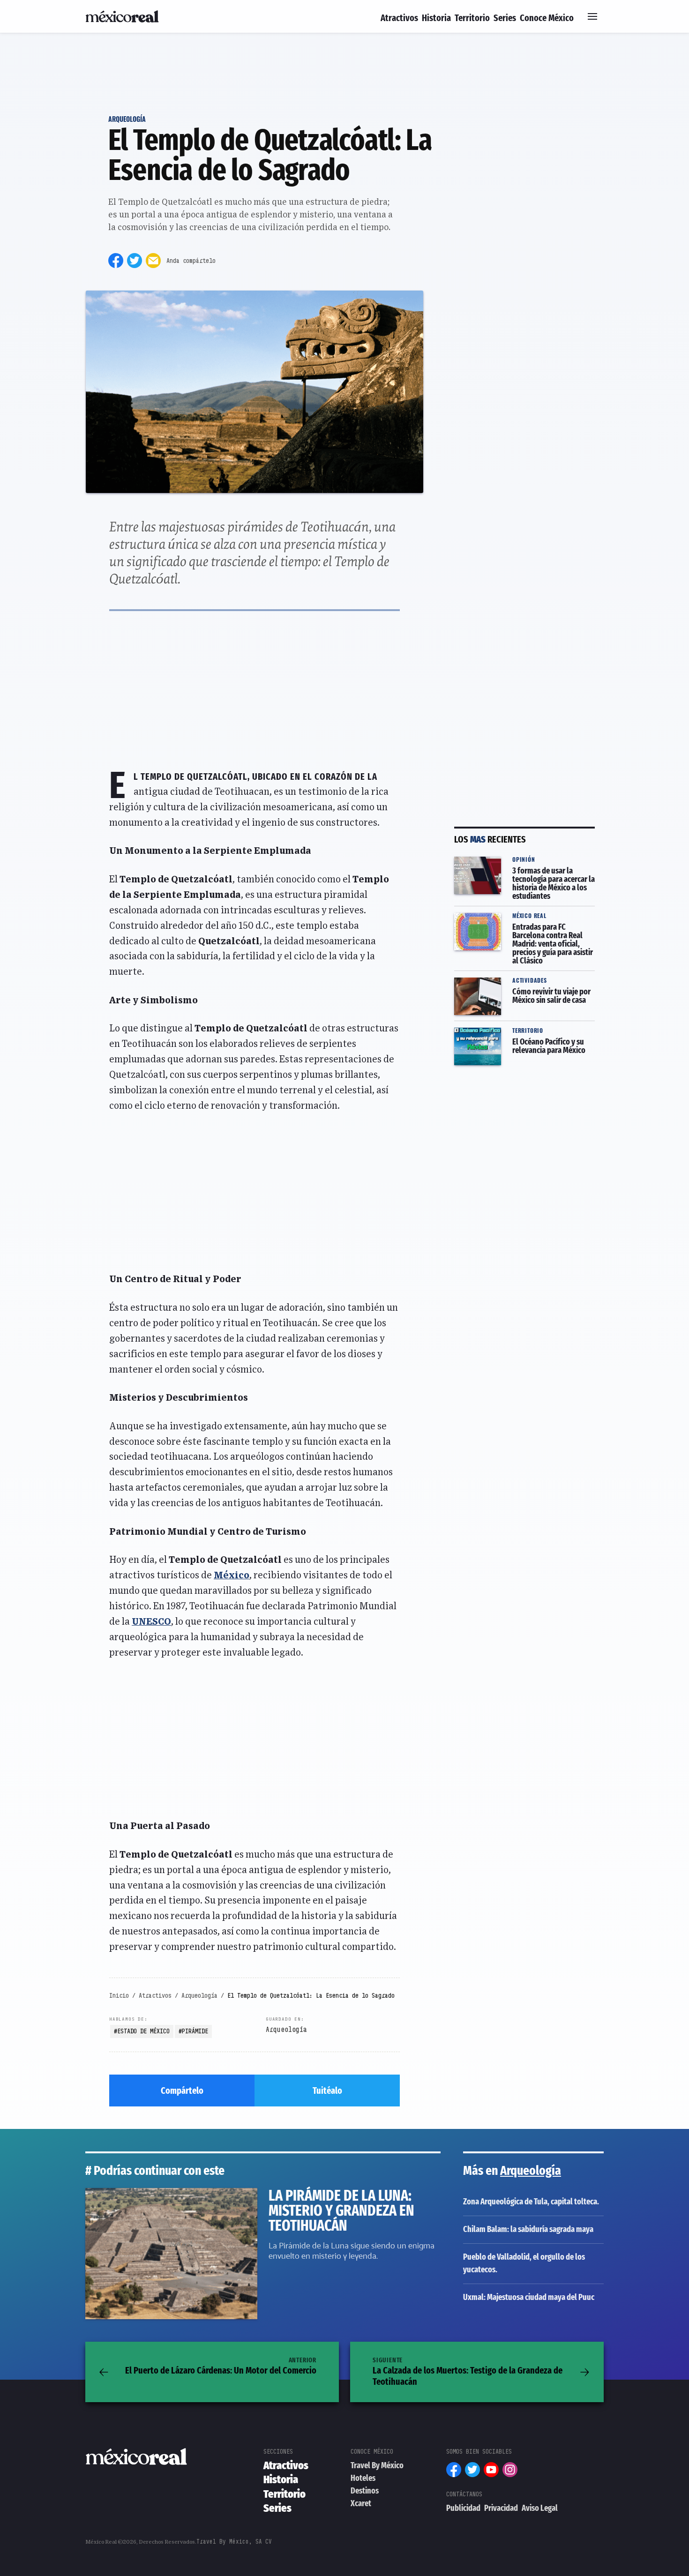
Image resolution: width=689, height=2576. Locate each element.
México (232, 1575)
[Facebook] (116, 261)
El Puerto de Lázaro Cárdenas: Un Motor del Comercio (221, 2366)
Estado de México (143, 2031)
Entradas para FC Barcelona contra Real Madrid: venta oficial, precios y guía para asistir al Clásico (523, 925)
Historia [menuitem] (436, 18)
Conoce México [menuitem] (547, 18)
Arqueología (127, 119)
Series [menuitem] (505, 18)
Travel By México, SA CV (234, 2542)
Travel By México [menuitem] (377, 2465)
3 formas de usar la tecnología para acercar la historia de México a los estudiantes (524, 869)
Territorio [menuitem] (472, 18)
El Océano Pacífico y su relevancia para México (521, 1034)
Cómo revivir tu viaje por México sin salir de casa (518, 983)
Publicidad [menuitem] (463, 2508)
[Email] (153, 261)
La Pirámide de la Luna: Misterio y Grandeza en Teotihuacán (204, 2194)
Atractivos (155, 1995)
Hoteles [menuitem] (363, 2478)
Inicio (119, 1995)
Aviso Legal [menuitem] (540, 2508)
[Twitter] (135, 261)
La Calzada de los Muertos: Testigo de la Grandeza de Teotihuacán (468, 2372)
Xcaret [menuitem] (361, 2503)
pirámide (195, 2031)
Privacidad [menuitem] (501, 2508)
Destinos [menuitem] (365, 2491)
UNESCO (151, 1622)
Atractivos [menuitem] (399, 18)
